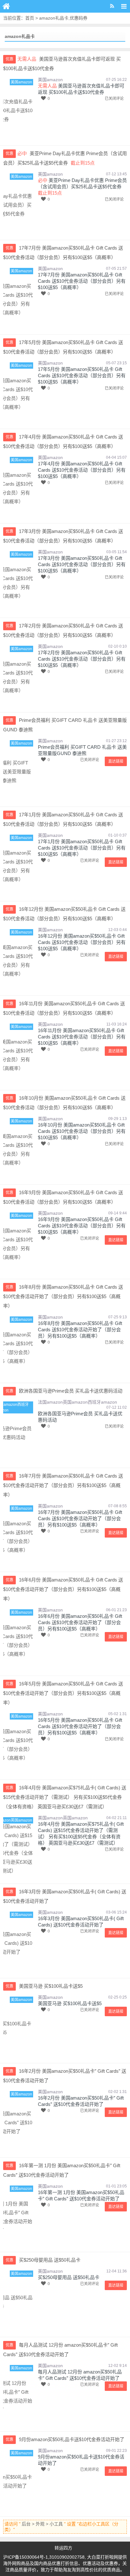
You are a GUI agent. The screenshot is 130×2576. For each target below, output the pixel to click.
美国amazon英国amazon (63, 1818)
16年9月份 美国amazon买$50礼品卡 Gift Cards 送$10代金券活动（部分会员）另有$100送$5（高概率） (82, 1226)
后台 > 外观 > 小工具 (42, 2524)
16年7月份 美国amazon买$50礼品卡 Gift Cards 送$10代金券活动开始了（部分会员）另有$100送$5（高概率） (80, 1518)
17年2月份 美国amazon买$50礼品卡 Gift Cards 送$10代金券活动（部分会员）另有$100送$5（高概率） (82, 659)
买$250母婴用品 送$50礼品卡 (69, 2277)
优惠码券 (79, 18)
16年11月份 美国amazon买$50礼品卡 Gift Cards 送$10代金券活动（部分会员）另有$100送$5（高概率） (82, 1037)
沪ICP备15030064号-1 (26, 2557)
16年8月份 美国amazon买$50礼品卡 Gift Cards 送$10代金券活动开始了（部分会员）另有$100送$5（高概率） (80, 1330)
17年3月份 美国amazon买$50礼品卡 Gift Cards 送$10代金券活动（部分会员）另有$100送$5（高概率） (82, 564)
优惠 (9, 59)
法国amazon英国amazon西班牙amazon (77, 1402)
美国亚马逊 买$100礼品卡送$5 (70, 2003)
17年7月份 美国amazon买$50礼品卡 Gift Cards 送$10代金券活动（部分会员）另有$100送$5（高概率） (82, 281)
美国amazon (50, 80)
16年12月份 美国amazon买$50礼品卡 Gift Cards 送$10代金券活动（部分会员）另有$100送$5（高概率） (82, 942)
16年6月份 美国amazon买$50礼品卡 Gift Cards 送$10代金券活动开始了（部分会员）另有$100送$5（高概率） (80, 1622)
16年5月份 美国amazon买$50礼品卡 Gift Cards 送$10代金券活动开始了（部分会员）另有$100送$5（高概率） (80, 1726)
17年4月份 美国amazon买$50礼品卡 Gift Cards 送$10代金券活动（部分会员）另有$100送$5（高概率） (82, 470)
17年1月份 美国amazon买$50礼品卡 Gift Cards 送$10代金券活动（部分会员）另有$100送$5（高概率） (82, 848)
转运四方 (63, 2548)
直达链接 (116, 761)
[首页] (6, 6)
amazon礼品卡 (54, 18)
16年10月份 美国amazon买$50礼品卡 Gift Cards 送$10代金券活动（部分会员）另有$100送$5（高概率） (82, 1131)
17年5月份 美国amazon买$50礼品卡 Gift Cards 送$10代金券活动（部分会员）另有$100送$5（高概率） (82, 375)
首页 (30, 18)
